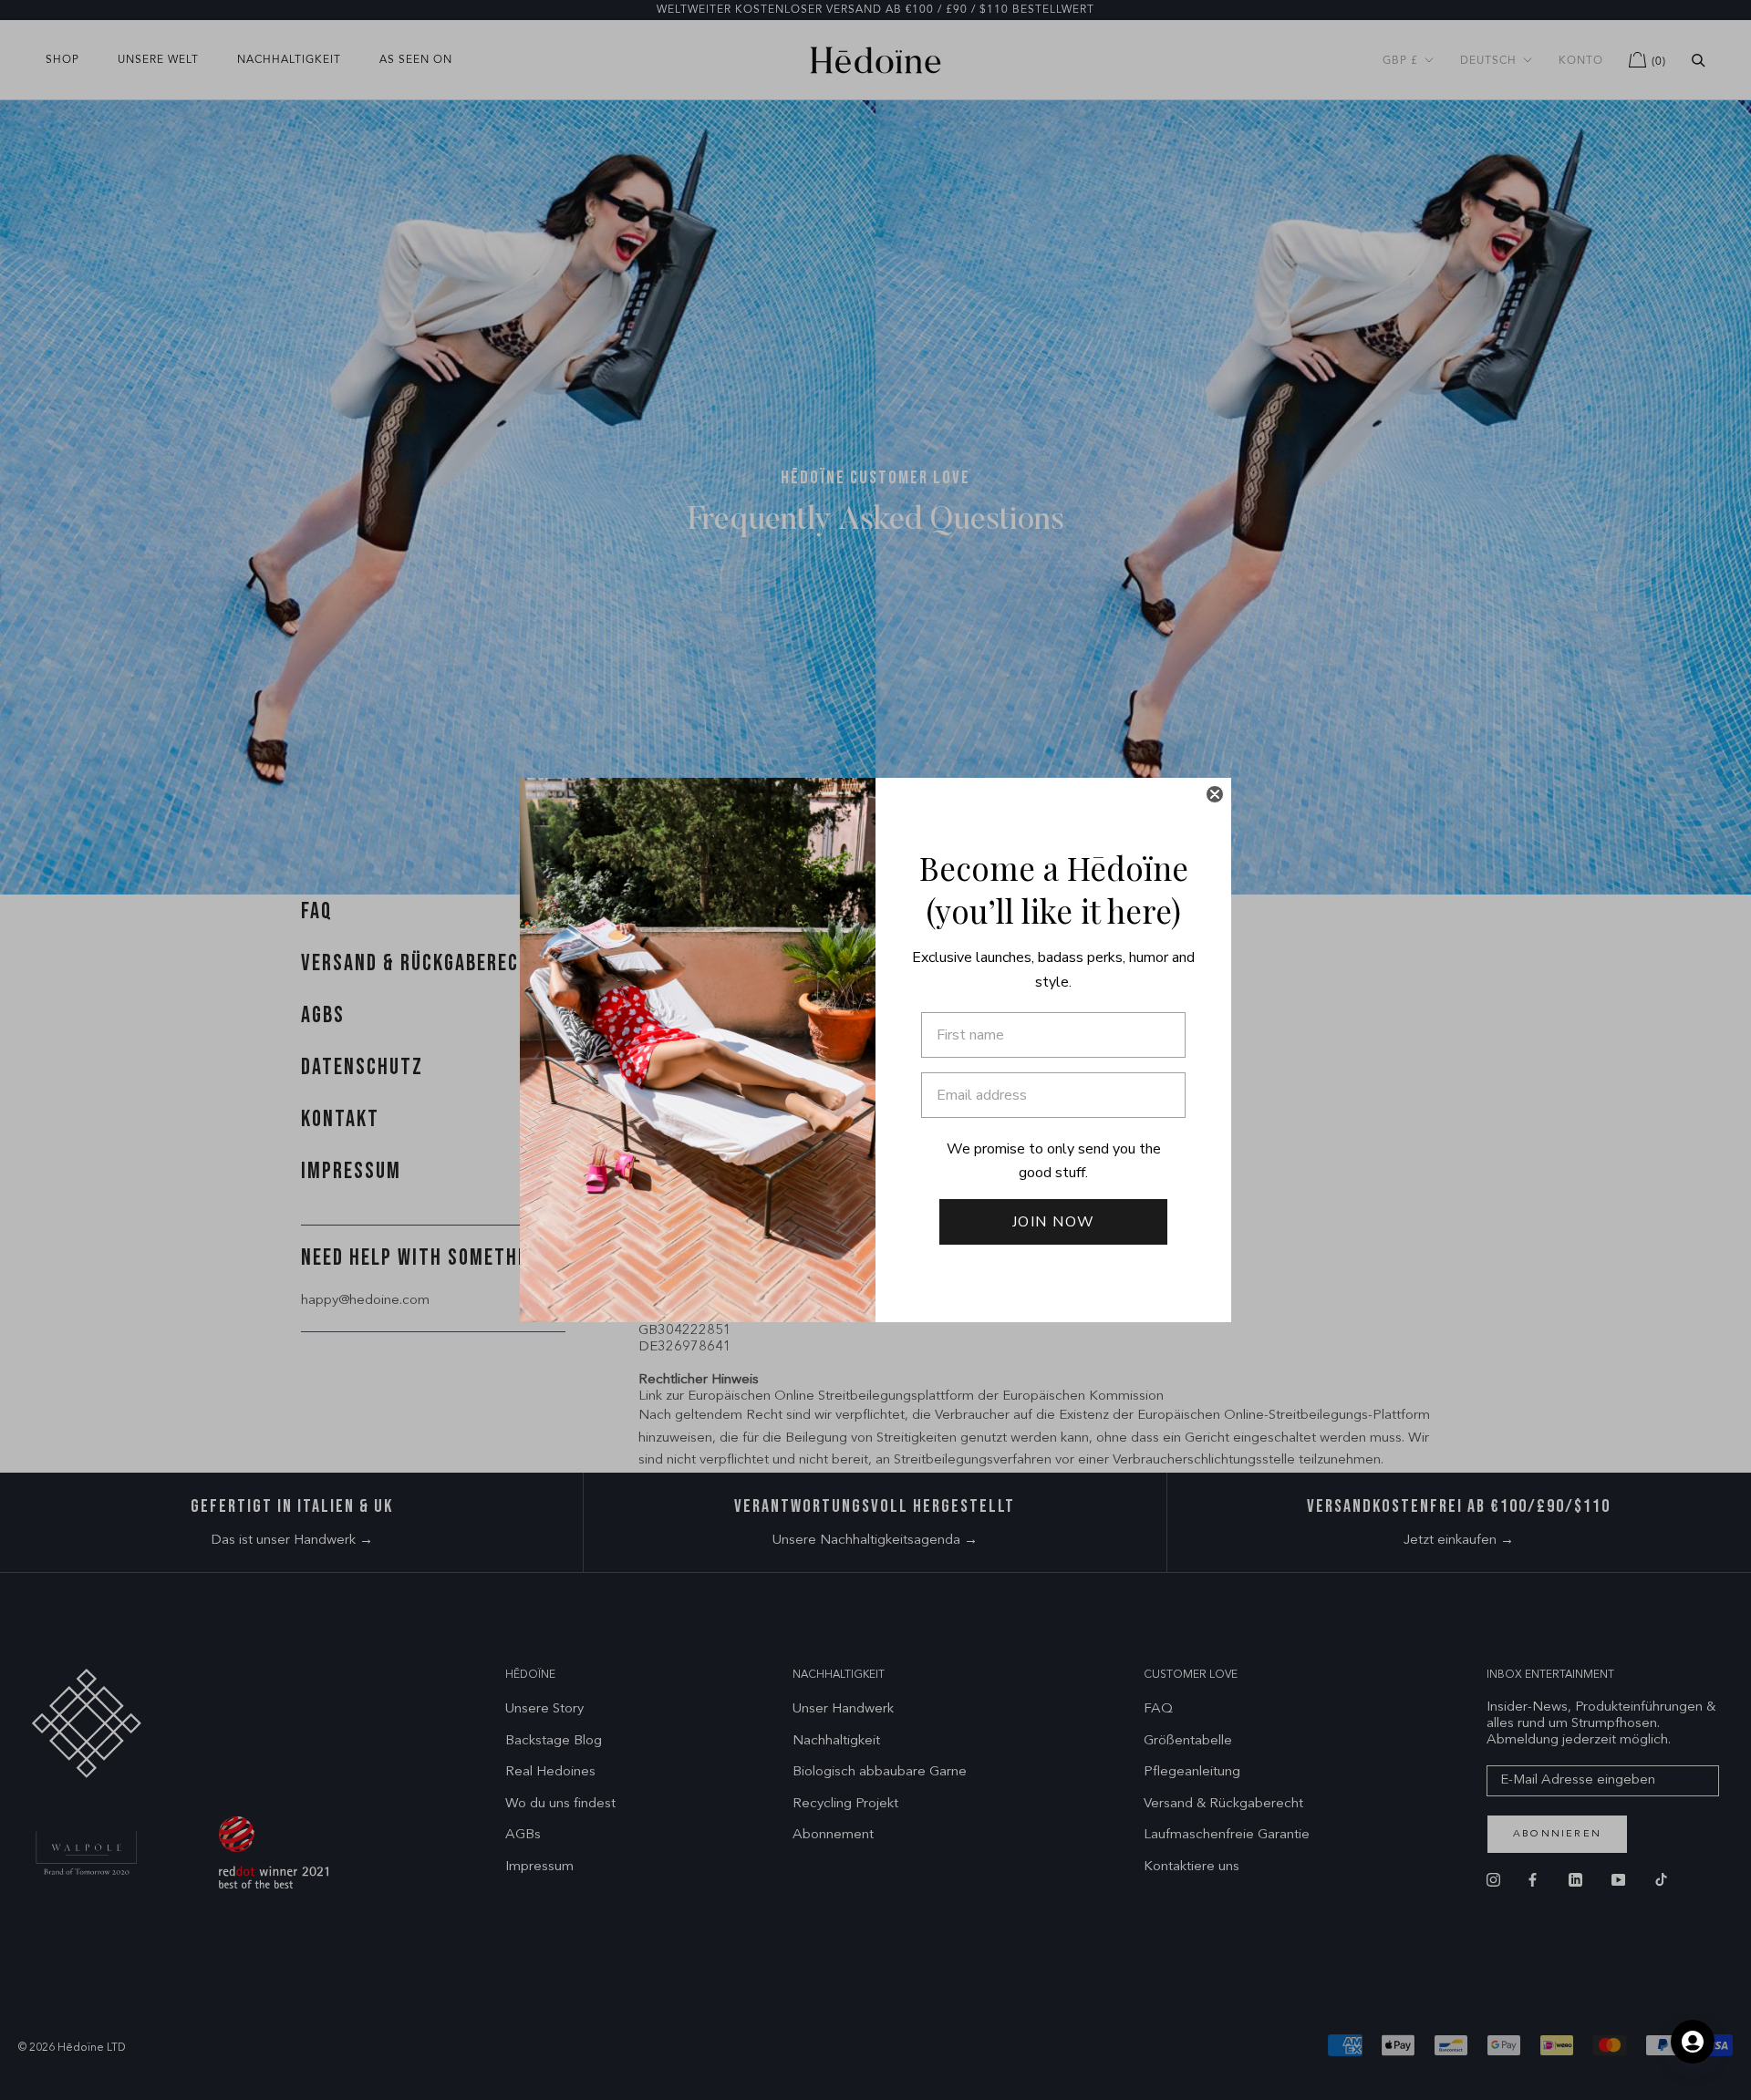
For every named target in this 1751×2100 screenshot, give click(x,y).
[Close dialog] (1215, 794)
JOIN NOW (1054, 1222)
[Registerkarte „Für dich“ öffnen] (1693, 2042)
